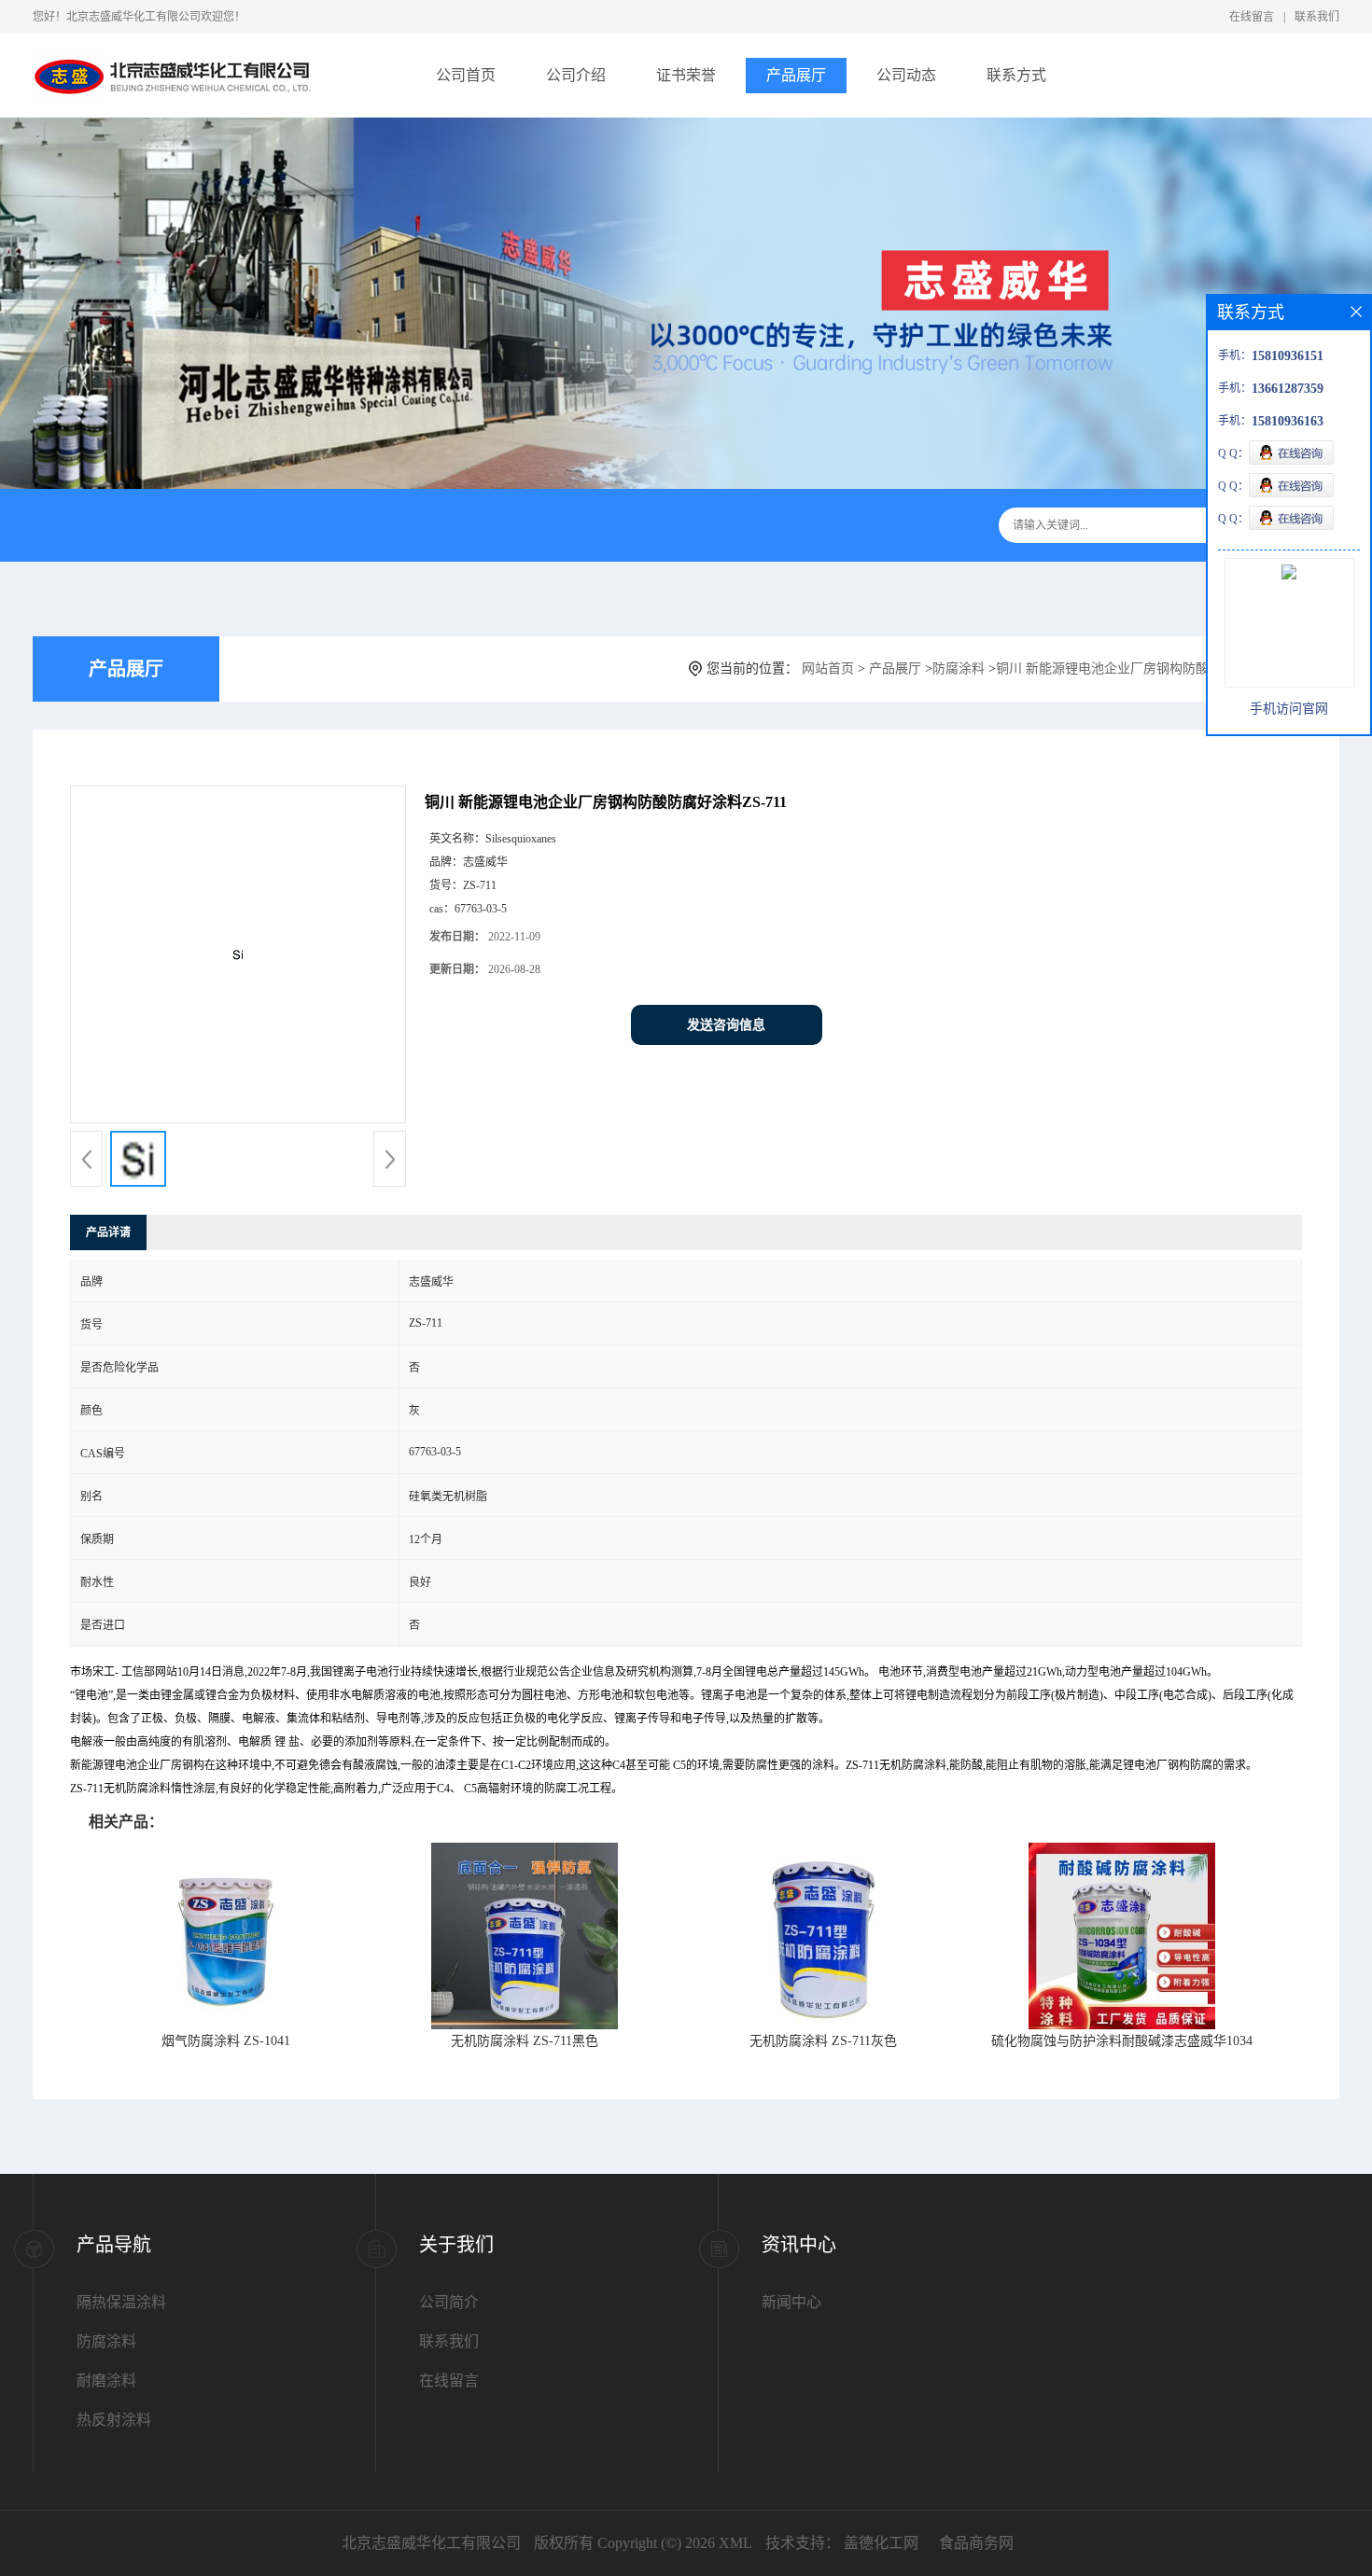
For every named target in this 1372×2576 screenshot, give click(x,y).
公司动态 (906, 75)
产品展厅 (796, 75)
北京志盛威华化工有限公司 (431, 2543)
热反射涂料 (114, 2420)
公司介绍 (576, 75)
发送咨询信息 (726, 1025)
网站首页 (828, 668)
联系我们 (1317, 17)
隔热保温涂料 (121, 2302)
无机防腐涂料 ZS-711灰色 (823, 2041)
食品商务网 (976, 2543)
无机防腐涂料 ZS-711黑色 (525, 2041)
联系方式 (1016, 75)
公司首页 (466, 75)
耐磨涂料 (106, 2381)
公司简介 (449, 2302)
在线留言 (1252, 17)
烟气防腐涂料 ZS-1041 (226, 2041)
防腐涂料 (959, 668)
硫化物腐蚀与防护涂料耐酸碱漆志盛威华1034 (1122, 2041)
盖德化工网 (881, 2543)
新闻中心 (791, 2302)
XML (735, 2543)
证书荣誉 (686, 75)
